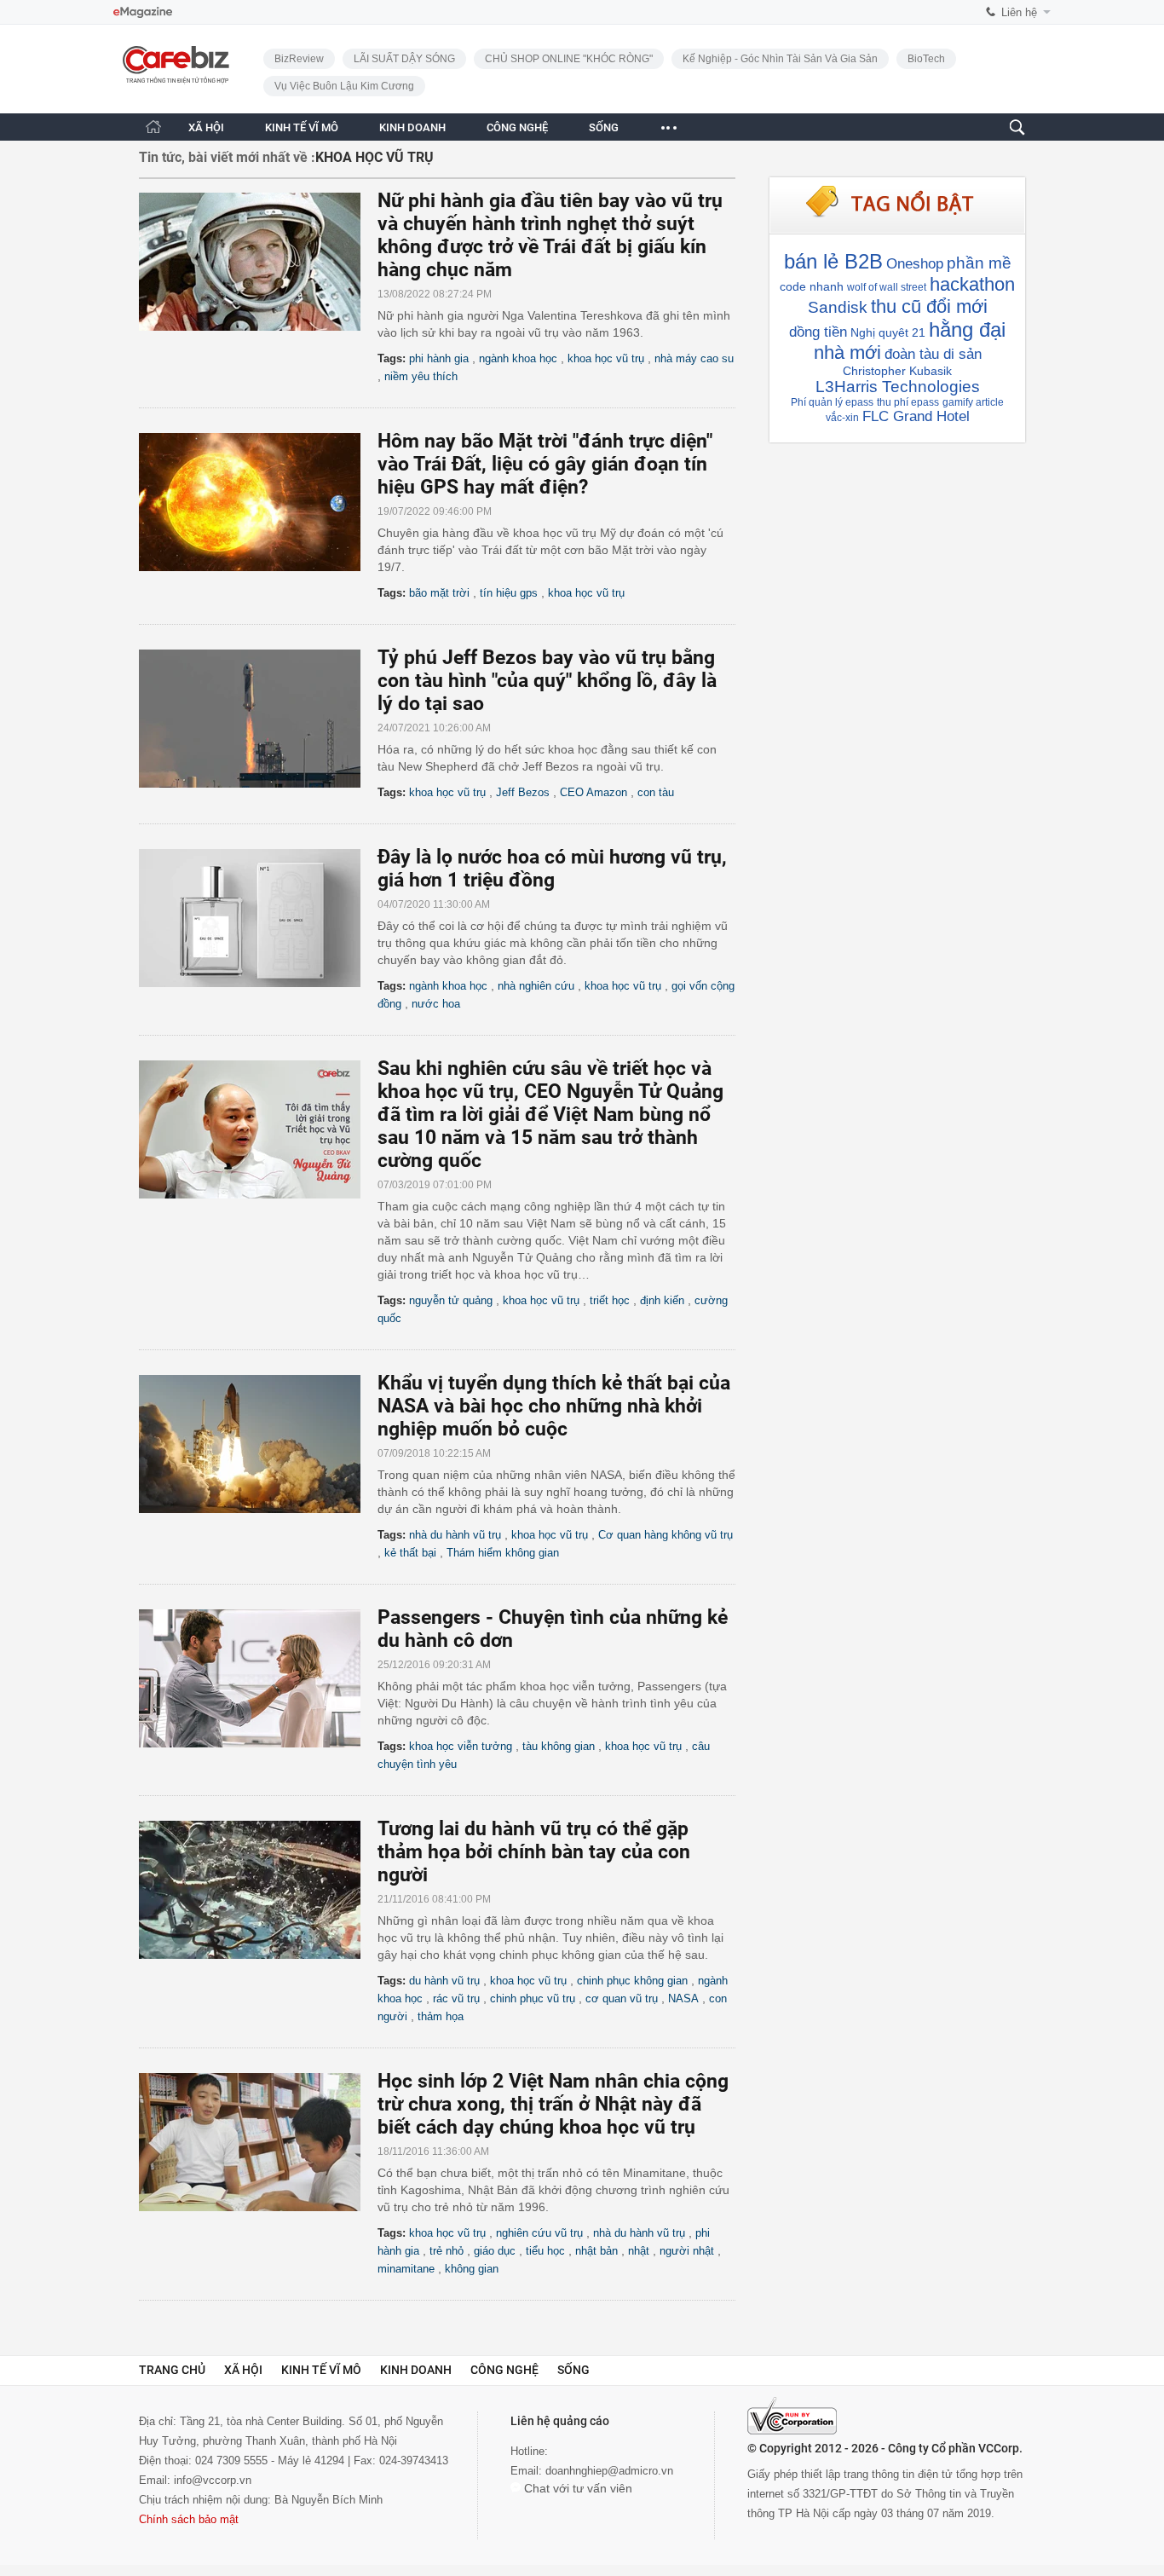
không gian (472, 2269)
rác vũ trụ (456, 1998)
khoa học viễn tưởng (461, 1746)
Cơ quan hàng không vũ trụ (666, 1535)
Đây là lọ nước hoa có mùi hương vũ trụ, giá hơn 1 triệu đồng (552, 869)
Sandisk (838, 307)
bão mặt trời (439, 593)
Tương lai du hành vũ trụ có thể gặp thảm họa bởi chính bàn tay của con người (534, 1852)
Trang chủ (172, 2370)
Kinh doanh (416, 2370)
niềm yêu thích (421, 376)
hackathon (972, 284)
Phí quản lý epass (832, 402)
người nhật (687, 2251)
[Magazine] (143, 12)
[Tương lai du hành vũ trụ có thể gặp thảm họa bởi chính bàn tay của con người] (258, 1890)
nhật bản (596, 2251)
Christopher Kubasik (897, 371)
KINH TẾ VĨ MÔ (302, 127)
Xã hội (243, 2370)
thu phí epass (908, 402)
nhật (639, 2251)
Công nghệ (504, 2370)
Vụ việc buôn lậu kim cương (344, 86)
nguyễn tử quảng (451, 1300)
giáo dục (495, 2251)
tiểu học (545, 2251)
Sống (573, 2370)
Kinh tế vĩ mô (321, 2370)
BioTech (926, 59)
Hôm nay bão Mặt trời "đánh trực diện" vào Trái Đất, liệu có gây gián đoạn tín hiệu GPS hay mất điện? (545, 464)
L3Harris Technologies (898, 387)
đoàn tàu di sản (933, 354)
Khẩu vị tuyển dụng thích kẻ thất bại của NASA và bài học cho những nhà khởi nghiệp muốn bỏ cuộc (554, 1406)
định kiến (662, 1300)
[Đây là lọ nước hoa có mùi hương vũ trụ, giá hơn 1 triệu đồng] (258, 918)
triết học (610, 1300)
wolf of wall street (887, 287)
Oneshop (915, 264)
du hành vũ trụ (444, 1981)
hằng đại (967, 329)
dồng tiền (818, 332)
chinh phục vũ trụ (533, 1998)
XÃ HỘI (206, 127)
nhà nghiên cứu (536, 986)
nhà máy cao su (694, 358)
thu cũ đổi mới (929, 306)
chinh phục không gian (632, 1981)
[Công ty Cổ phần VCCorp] (792, 2416)
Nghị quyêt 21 (888, 332)
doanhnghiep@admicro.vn (609, 2471)
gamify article (973, 402)
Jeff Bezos (523, 792)
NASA (683, 1998)
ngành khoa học (518, 358)
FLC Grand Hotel (916, 416)
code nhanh (812, 286)
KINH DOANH (412, 127)
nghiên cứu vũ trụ (539, 2233)
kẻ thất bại (410, 1553)
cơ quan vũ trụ (622, 1998)
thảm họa (441, 2016)
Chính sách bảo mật (189, 2519)
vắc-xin (842, 418)
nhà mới (847, 352)
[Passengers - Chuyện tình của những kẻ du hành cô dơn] (258, 1678)
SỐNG (604, 127)
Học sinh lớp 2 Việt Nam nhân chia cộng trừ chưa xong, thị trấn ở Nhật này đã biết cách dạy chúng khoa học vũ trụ (553, 2104)
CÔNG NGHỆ (517, 127)
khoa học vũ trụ (606, 358)
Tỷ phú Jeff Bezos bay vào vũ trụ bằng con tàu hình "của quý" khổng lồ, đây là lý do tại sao (547, 681)
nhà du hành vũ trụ (455, 1535)
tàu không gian (559, 1746)
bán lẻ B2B (833, 261)
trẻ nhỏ (447, 2251)
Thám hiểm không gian (503, 1553)
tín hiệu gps (509, 593)
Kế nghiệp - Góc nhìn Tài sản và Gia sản (780, 59)
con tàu (656, 792)
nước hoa (436, 1004)
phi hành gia (439, 358)
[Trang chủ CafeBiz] (153, 127)
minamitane (406, 2269)
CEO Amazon (594, 792)
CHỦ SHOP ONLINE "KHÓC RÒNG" (569, 59)
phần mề (979, 263)
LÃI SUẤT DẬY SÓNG (404, 59)
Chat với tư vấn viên (576, 2488)
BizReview (299, 59)
